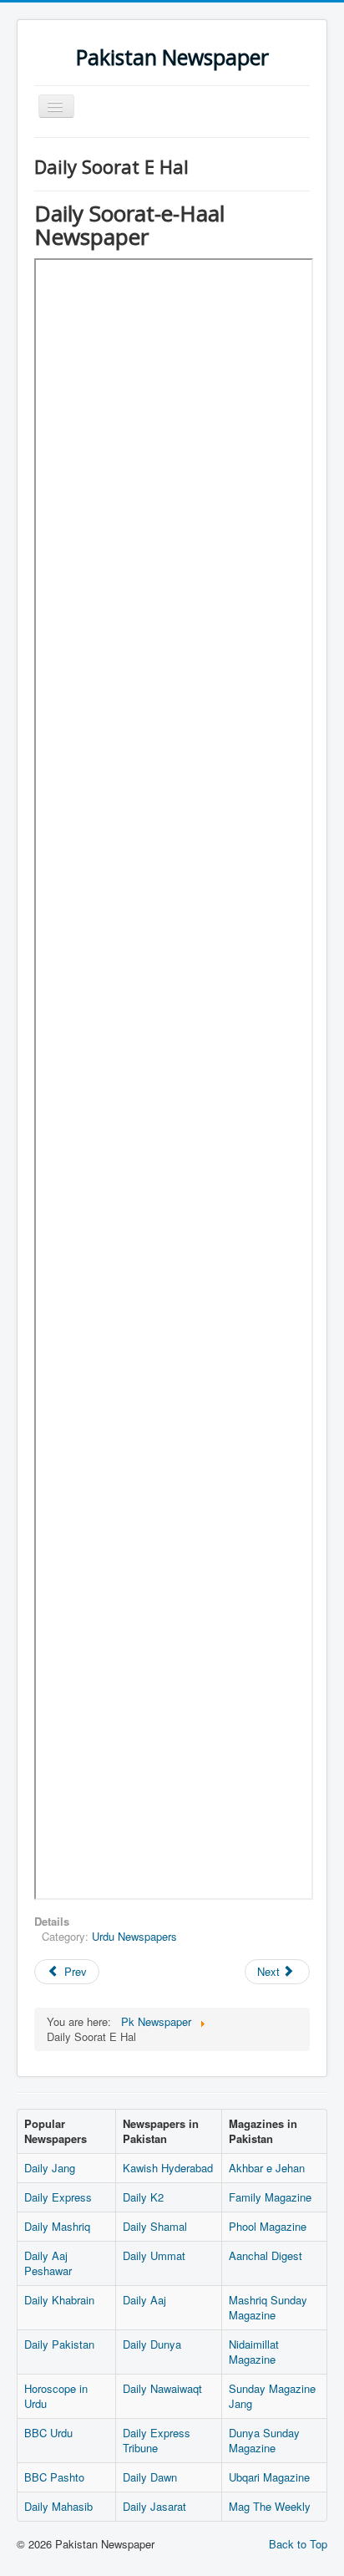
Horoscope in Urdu (56, 2396)
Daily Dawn (150, 2477)
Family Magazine (270, 2197)
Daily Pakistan (59, 2344)
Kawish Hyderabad (168, 2168)
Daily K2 (143, 2197)
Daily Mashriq (57, 2226)
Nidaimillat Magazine (254, 2352)
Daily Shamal (155, 2226)
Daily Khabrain (59, 2300)
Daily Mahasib (58, 2506)
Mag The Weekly (270, 2506)
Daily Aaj (144, 2300)
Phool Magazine (268, 2226)
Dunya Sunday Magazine (264, 2440)
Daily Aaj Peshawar (48, 2263)
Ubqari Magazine (269, 2477)
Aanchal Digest (266, 2255)
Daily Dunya (152, 2344)
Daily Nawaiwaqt (162, 2388)
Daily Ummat (154, 2255)
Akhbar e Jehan (267, 2168)
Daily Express (58, 2197)
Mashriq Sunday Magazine (268, 2307)
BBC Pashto (54, 2477)
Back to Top (298, 2544)
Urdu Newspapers (134, 1936)
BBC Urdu (48, 2433)
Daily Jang (50, 2168)
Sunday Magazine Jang (272, 2396)
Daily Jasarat (154, 2506)
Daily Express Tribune (157, 2440)
